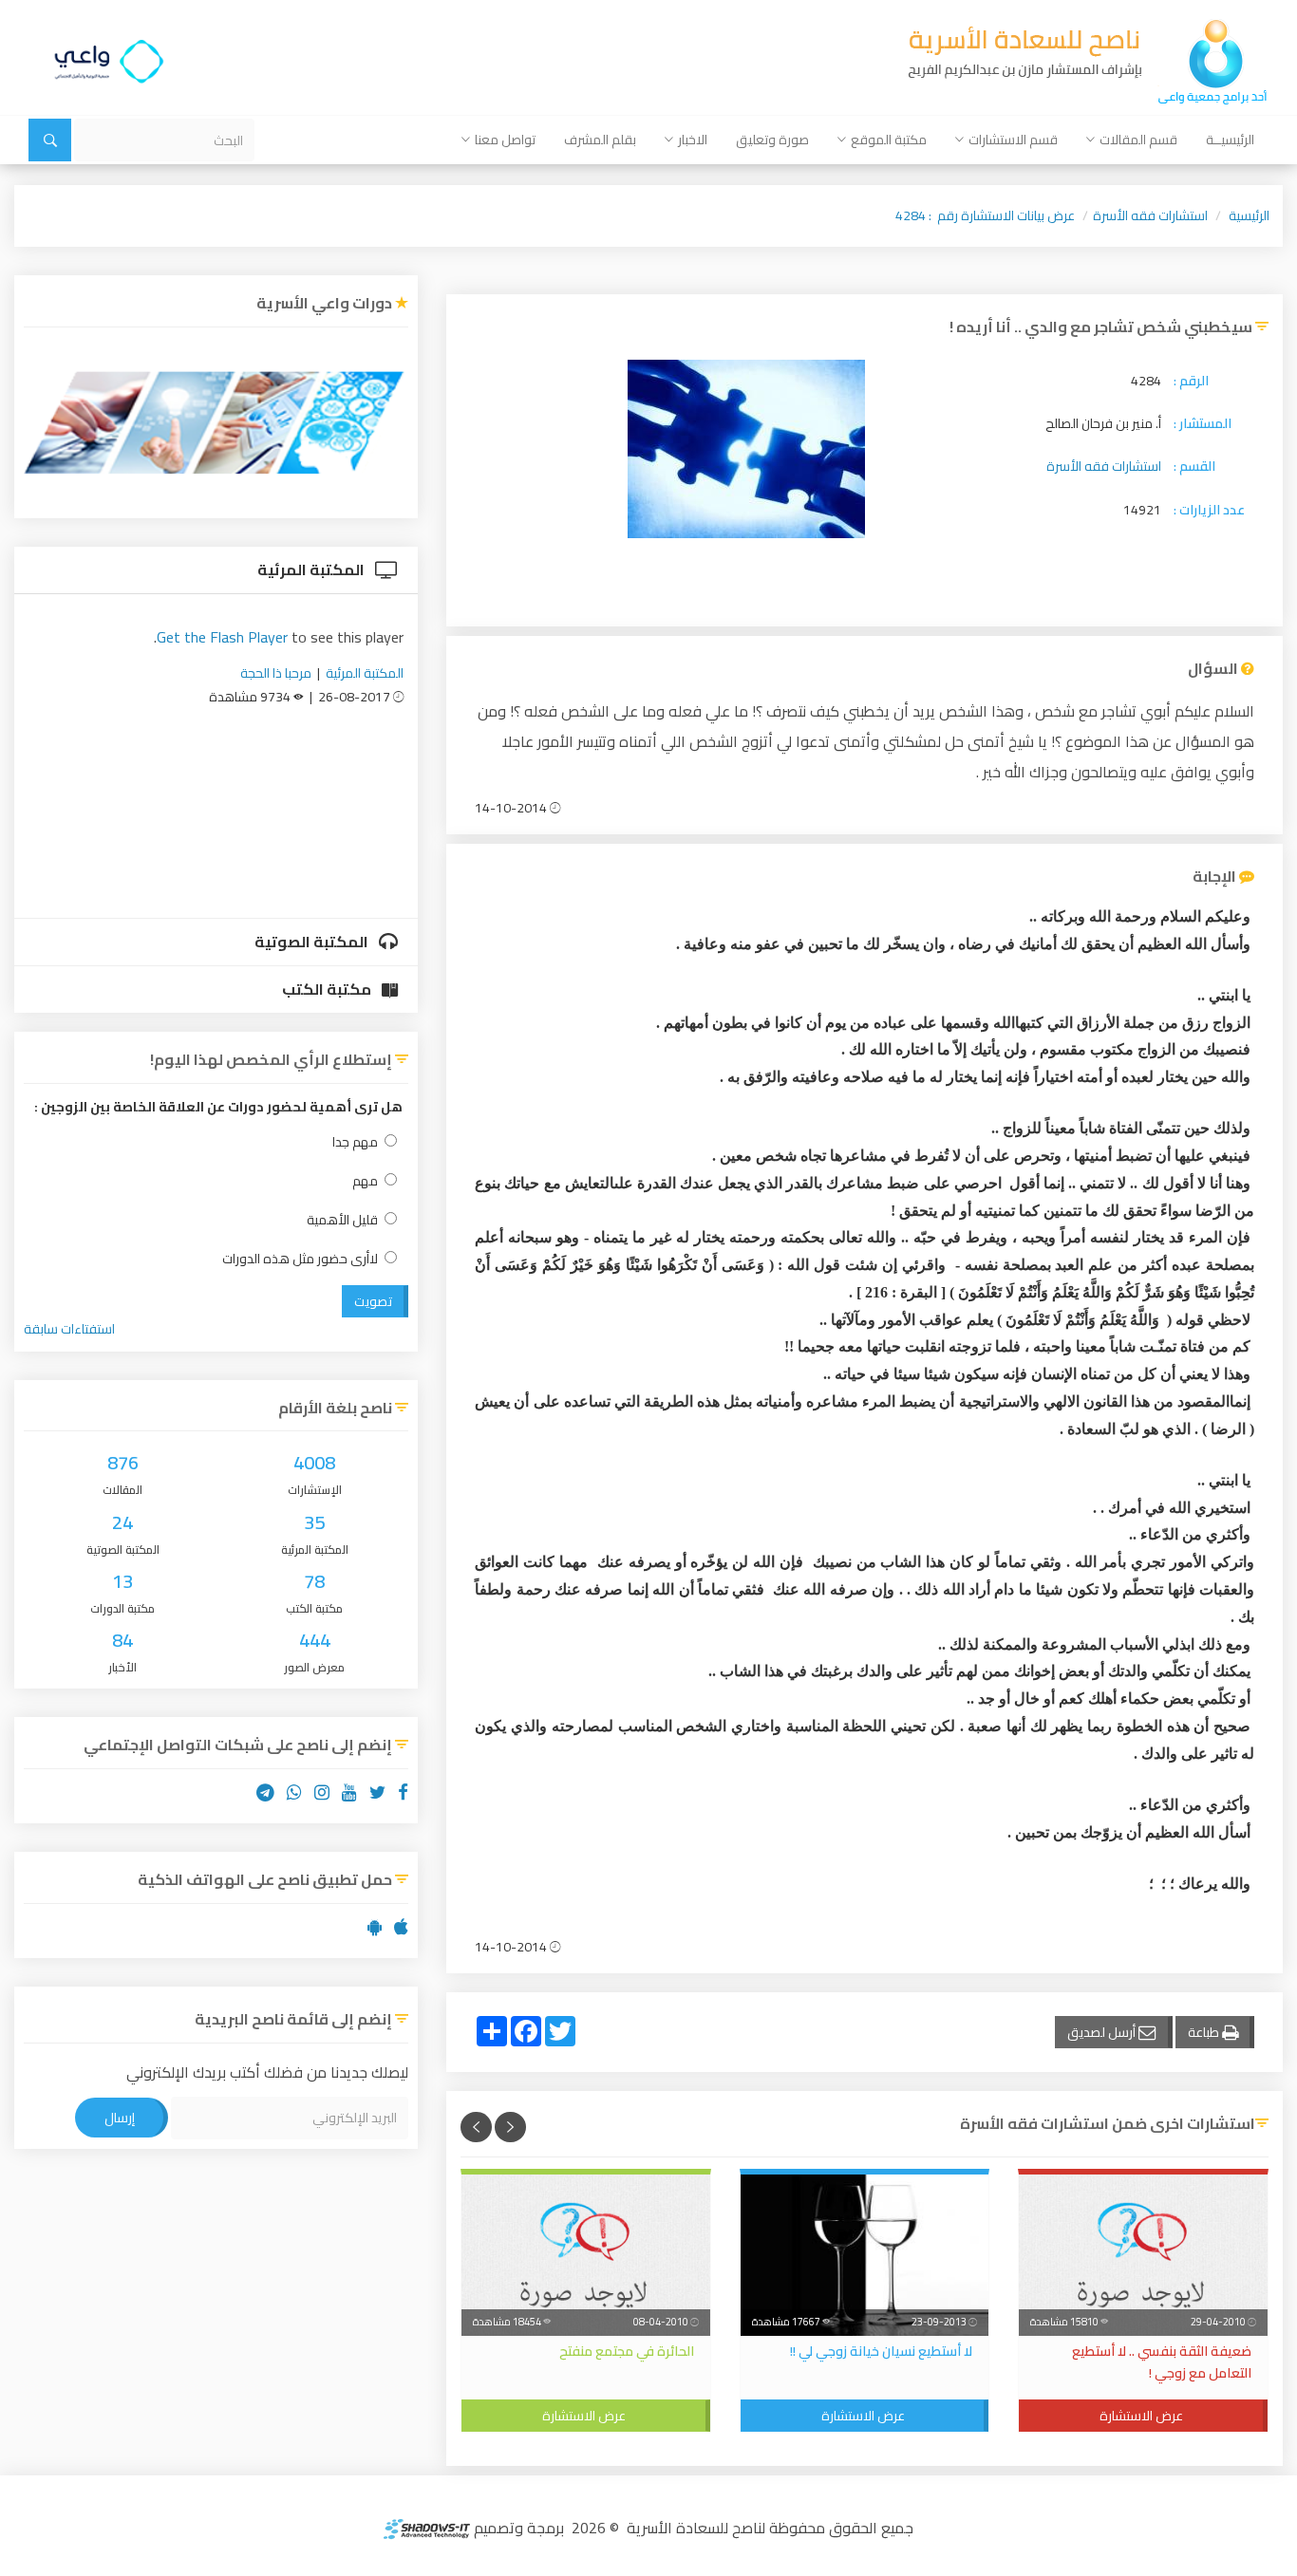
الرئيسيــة (1230, 140)
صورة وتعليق (772, 140)
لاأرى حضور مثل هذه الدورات (300, 1259)
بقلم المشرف (600, 140)
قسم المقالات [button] (1138, 140)
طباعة (1205, 2032)
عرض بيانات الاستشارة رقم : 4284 (985, 215)
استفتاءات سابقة (69, 1329)
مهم (365, 1181)
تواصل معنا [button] (505, 140)
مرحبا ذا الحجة (276, 673)
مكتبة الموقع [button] (889, 140)
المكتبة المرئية (312, 569)
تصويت (373, 1301)
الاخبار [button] (693, 140)
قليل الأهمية (342, 1220)
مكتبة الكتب (328, 989)
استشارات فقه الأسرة (1150, 215)
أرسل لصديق (1103, 2032)
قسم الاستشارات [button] (1013, 140)
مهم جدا (355, 1142)
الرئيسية (1249, 215)
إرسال (120, 2118)
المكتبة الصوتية (313, 942)
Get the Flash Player (222, 637)
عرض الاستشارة (1141, 2416)
